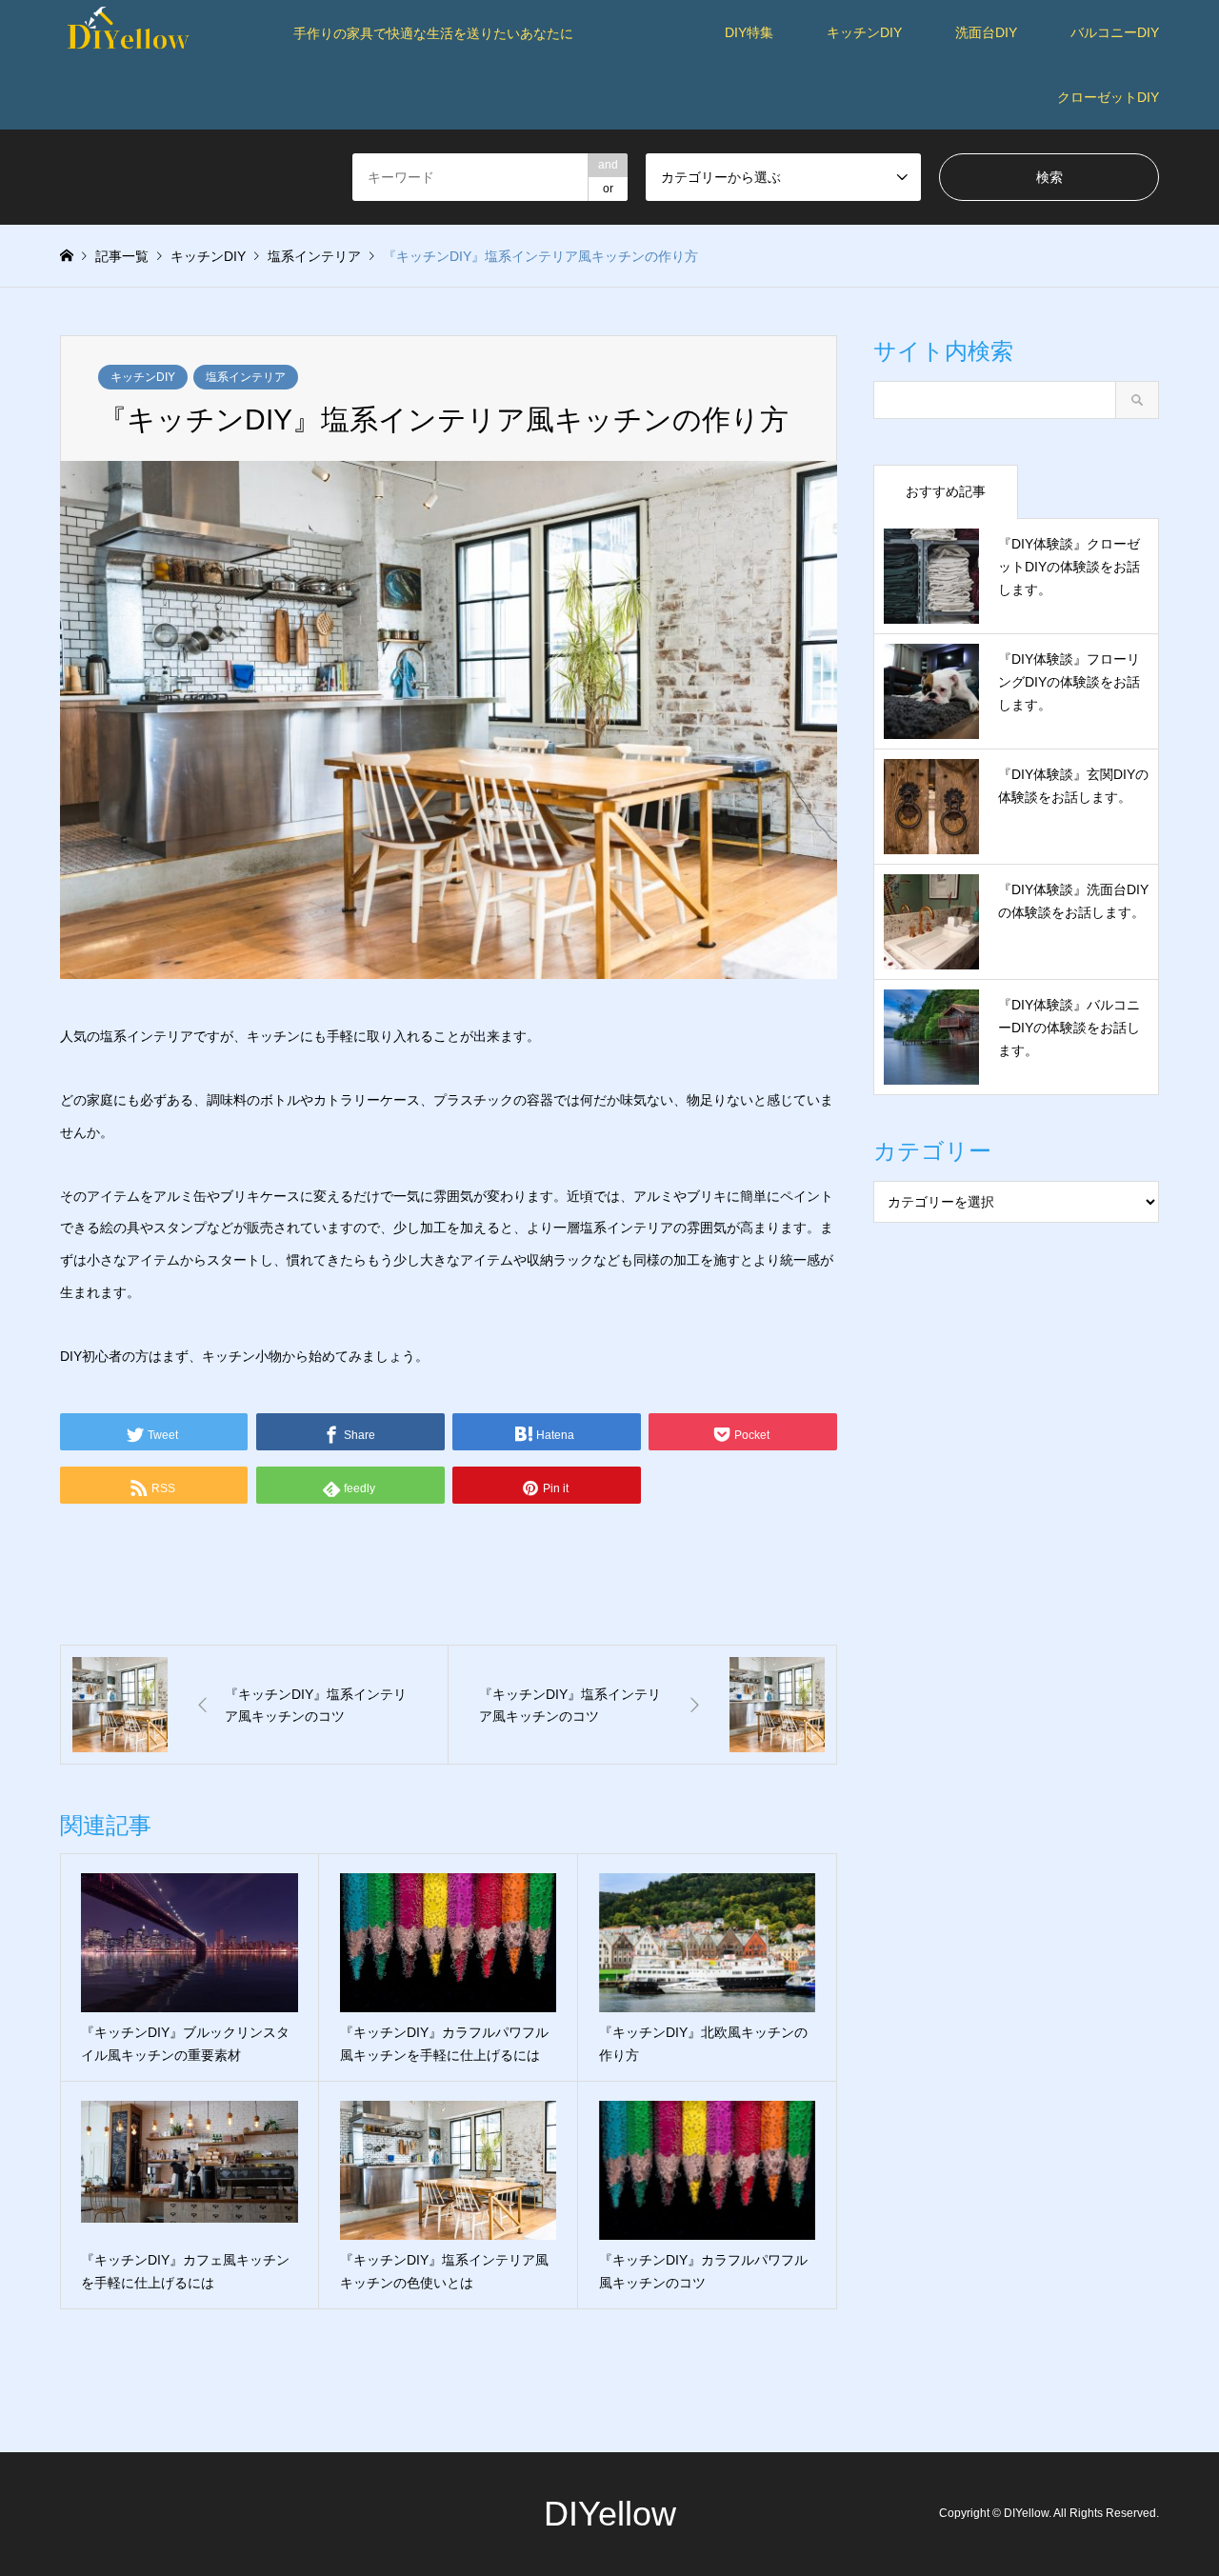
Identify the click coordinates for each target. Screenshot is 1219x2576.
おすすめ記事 (946, 491)
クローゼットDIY (1108, 97)
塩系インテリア (246, 377)
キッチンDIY (864, 32)
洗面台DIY (986, 32)
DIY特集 (749, 32)
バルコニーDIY (1115, 32)
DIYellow (610, 2514)
